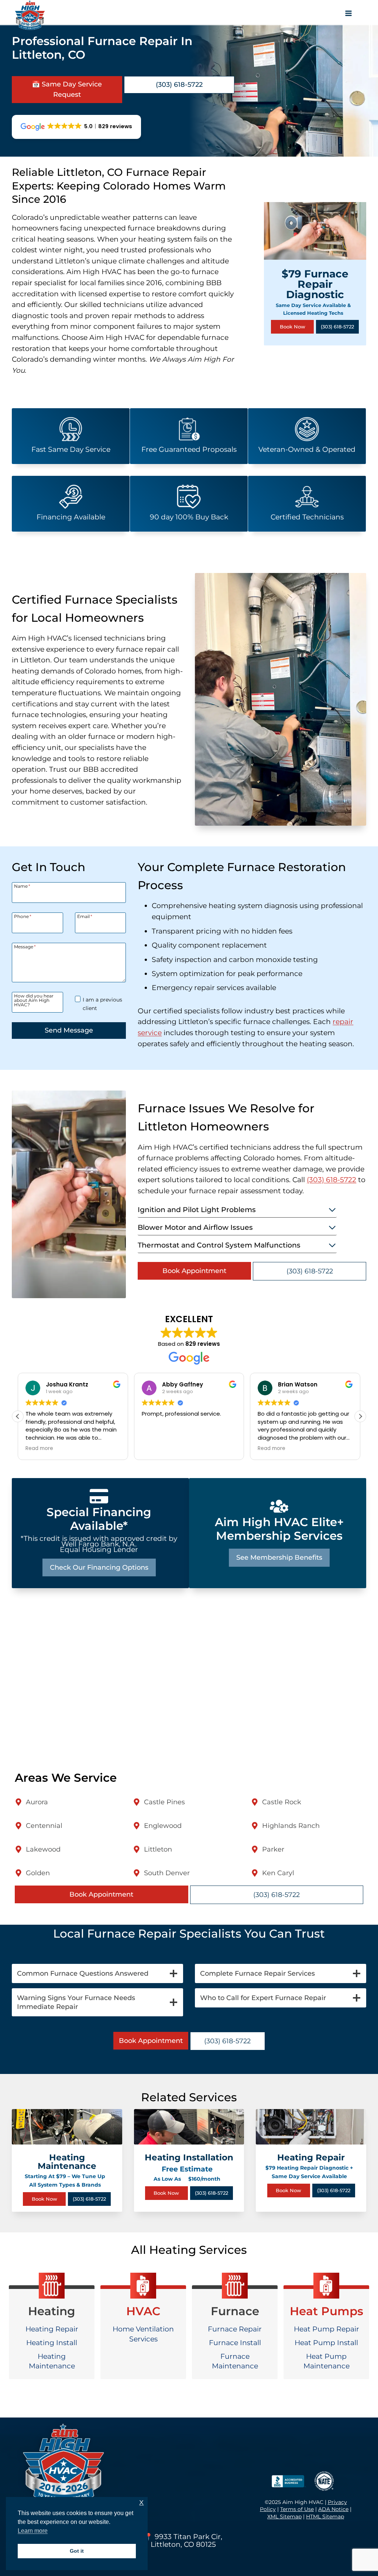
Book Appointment (194, 1271)
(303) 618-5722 (331, 1180)
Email (85, 916)
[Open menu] (351, 15)
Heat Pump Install (326, 2343)
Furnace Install (235, 2343)
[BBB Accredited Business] (287, 2481)
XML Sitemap (284, 2517)
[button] (360, 1416)
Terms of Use (297, 2509)
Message (25, 946)
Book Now (293, 327)
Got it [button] (77, 2551)
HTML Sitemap (325, 2517)
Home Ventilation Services (143, 2334)
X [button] (141, 2503)
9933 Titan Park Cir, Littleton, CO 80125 (186, 2540)
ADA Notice (333, 2509)
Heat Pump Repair (327, 2329)
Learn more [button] (33, 2531)
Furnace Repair (235, 2329)
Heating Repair (52, 2329)
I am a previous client (102, 1004)
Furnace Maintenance (235, 2361)
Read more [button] (39, 1449)
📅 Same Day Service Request (67, 90)
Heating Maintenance (52, 2361)
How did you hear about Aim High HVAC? (34, 1000)
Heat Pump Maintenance (327, 2361)
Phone (23, 916)
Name (22, 886)
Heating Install (52, 2343)
